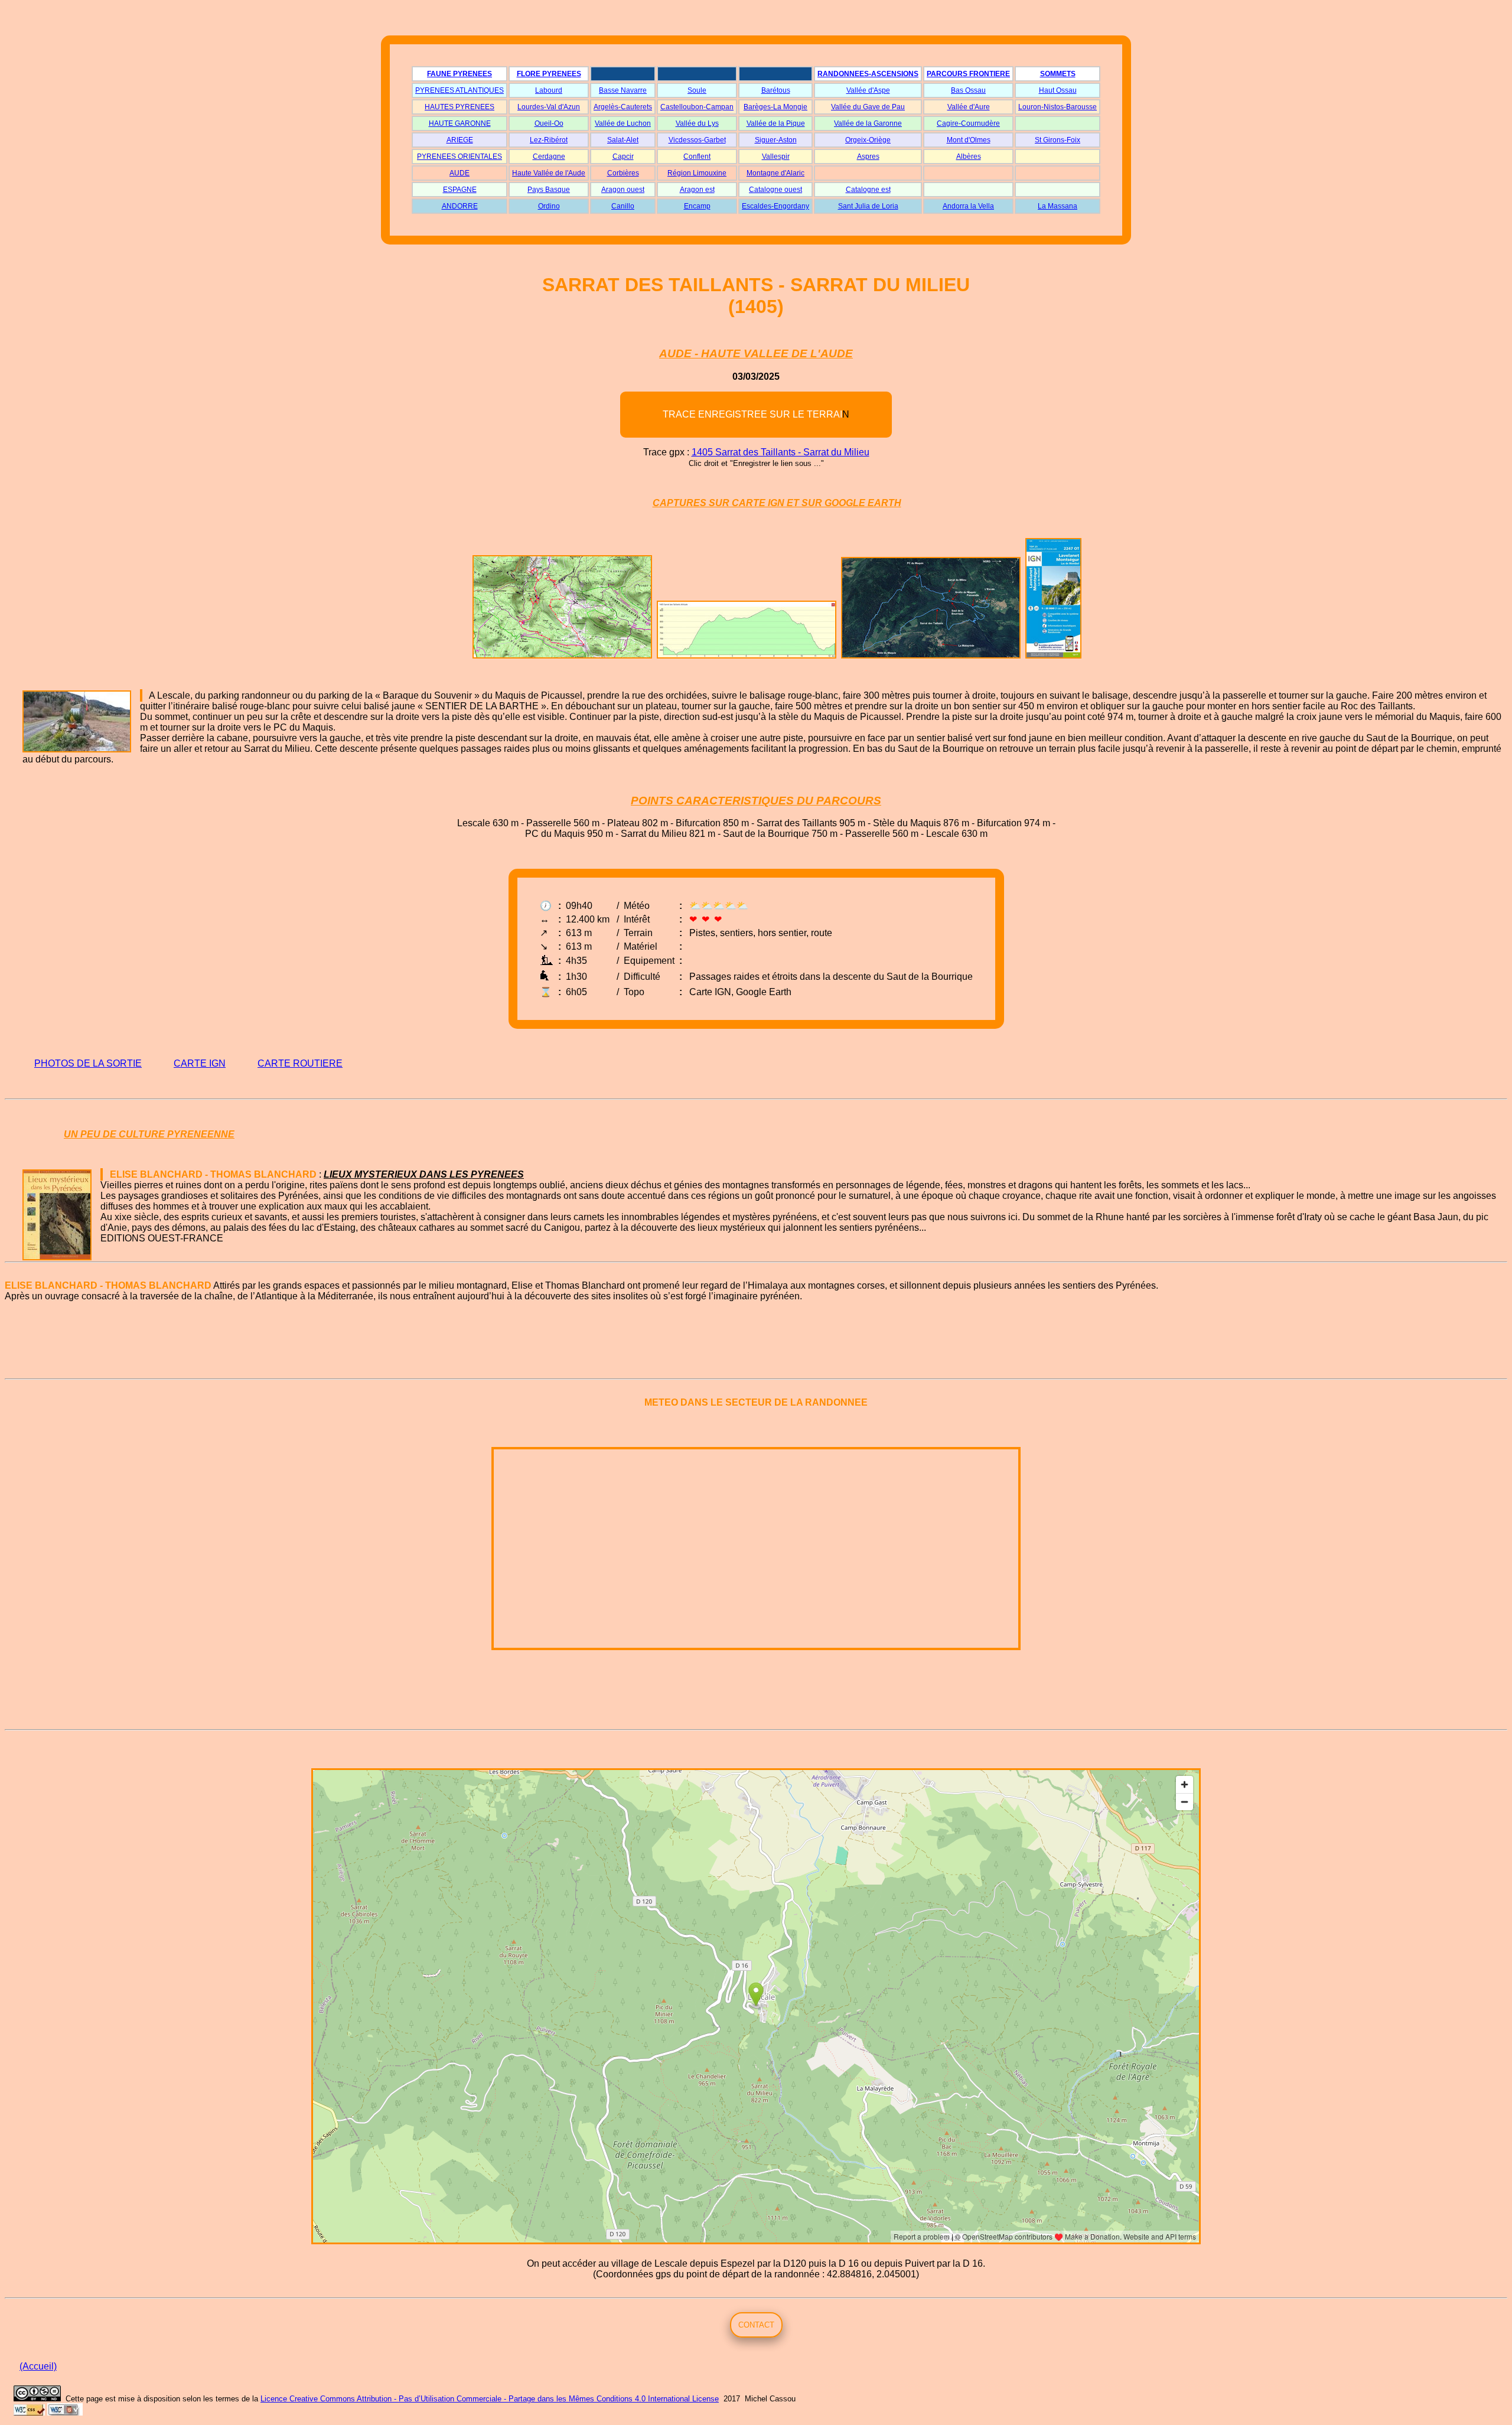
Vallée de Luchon (623, 123)
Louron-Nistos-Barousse (1058, 107)
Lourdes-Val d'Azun (549, 107)
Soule (697, 90)
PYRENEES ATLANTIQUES (460, 90)
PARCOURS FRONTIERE (968, 74)
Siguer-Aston (776, 140)
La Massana (1058, 206)
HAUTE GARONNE (460, 123)
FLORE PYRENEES (549, 74)
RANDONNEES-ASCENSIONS (868, 74)
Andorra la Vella (968, 206)
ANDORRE (460, 206)
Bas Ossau (968, 90)
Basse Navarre (623, 90)
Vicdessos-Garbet (697, 140)
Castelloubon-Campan (697, 107)
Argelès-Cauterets (623, 107)
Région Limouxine (697, 173)
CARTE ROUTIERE (300, 1063)
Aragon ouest (623, 190)
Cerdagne (549, 157)
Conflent (697, 157)
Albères (969, 157)
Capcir (623, 157)
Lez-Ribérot (549, 140)
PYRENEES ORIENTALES (460, 157)
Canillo (623, 206)
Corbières (623, 173)
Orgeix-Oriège (868, 140)
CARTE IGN (200, 1063)
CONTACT (756, 2325)
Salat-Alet (623, 140)
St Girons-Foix (1058, 140)
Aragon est (697, 190)
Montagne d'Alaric (775, 173)
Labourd (549, 90)
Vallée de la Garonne (868, 123)
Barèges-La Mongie (775, 107)
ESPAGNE (460, 190)
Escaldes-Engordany (775, 206)
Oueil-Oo (549, 123)
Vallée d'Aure (969, 107)
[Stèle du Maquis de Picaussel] (141, 695)
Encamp (697, 206)
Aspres (868, 157)
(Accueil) (38, 2366)
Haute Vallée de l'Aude (549, 173)
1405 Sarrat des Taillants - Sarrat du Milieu (781, 452)
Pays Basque (549, 190)
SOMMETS (1058, 74)
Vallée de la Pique (776, 123)
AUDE (460, 173)
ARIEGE (460, 140)
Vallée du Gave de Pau (868, 107)
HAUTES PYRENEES (460, 107)
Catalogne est (868, 190)
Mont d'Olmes (969, 140)
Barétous (776, 90)
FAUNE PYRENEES (460, 74)
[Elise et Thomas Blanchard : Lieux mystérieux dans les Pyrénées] (102, 1174)
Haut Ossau (1058, 90)
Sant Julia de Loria (868, 206)
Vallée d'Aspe (868, 90)
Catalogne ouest (775, 190)
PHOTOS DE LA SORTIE (88, 1063)
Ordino (549, 206)
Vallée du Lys (697, 123)
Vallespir (776, 157)
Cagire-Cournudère (968, 123)
